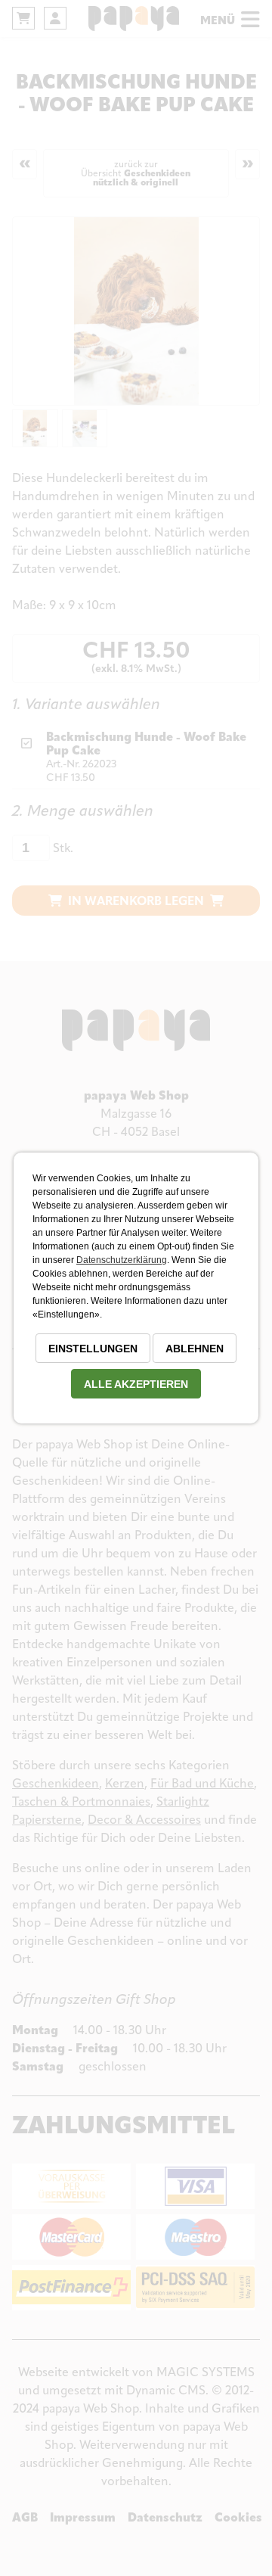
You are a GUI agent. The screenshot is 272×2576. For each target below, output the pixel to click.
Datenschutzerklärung (122, 1260)
